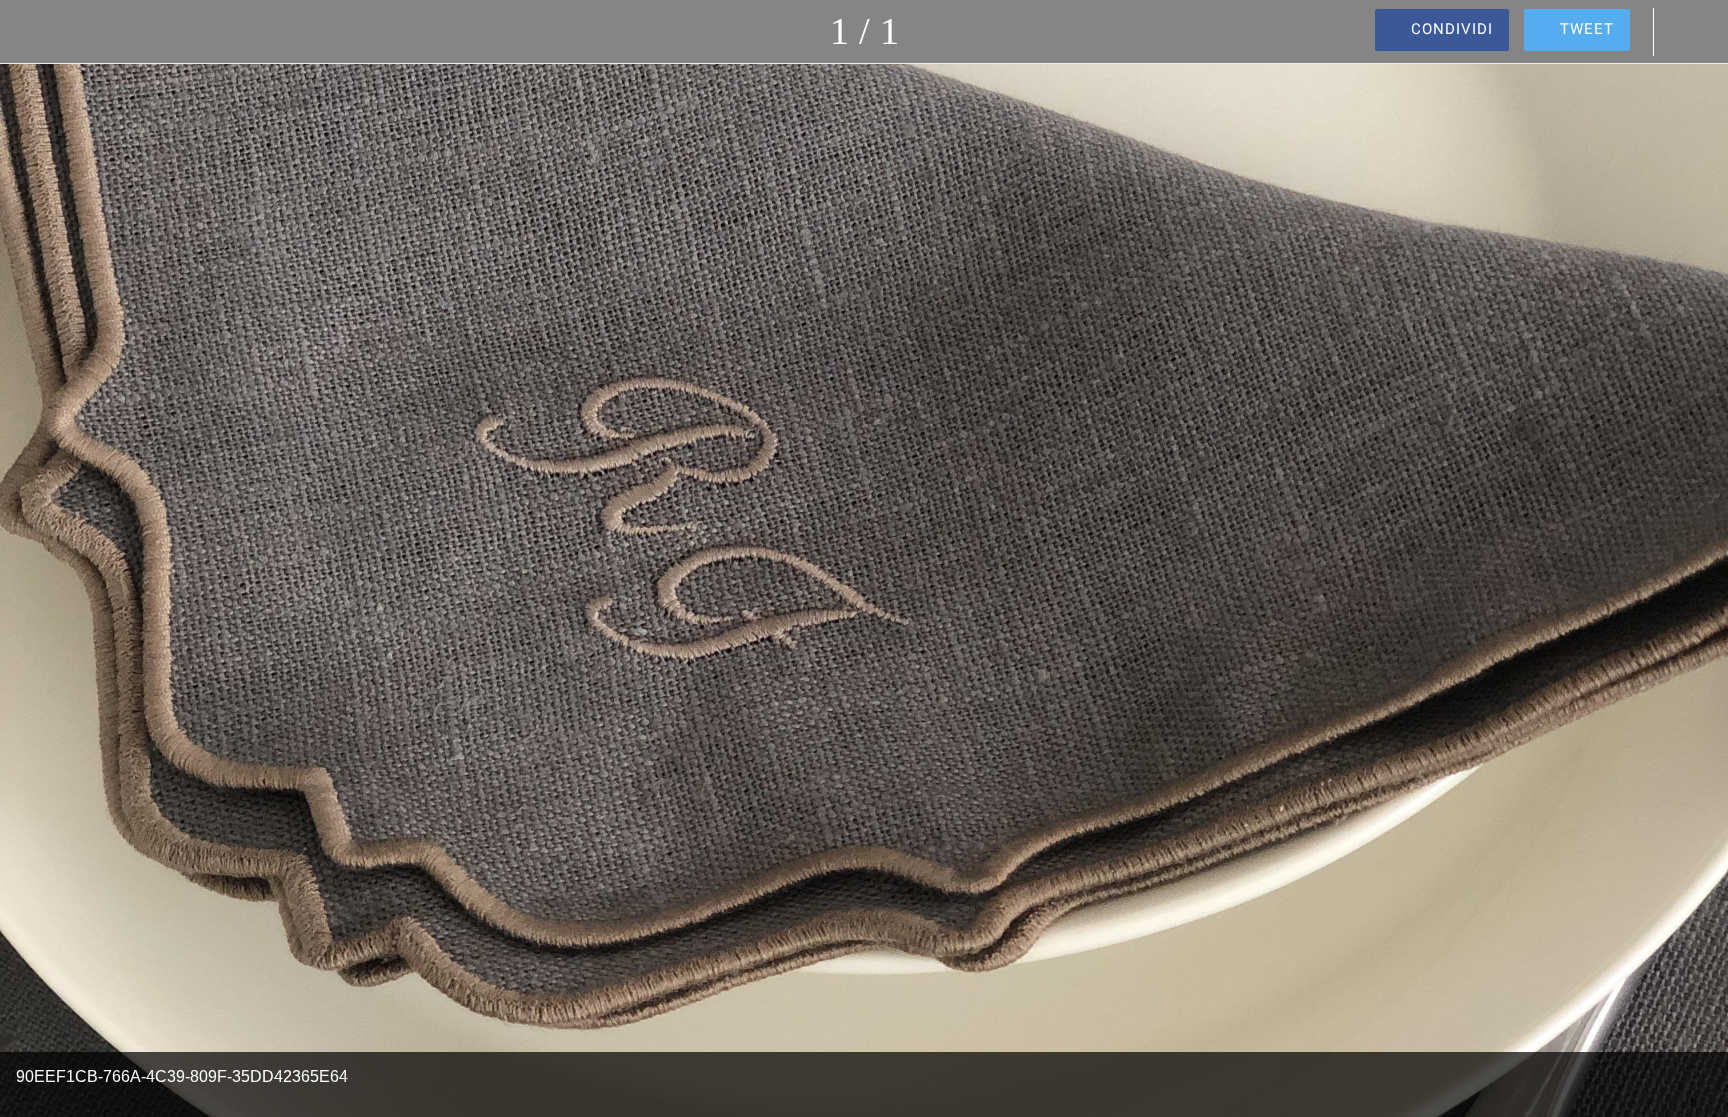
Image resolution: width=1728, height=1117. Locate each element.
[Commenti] (1688, 32)
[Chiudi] (40, 32)
